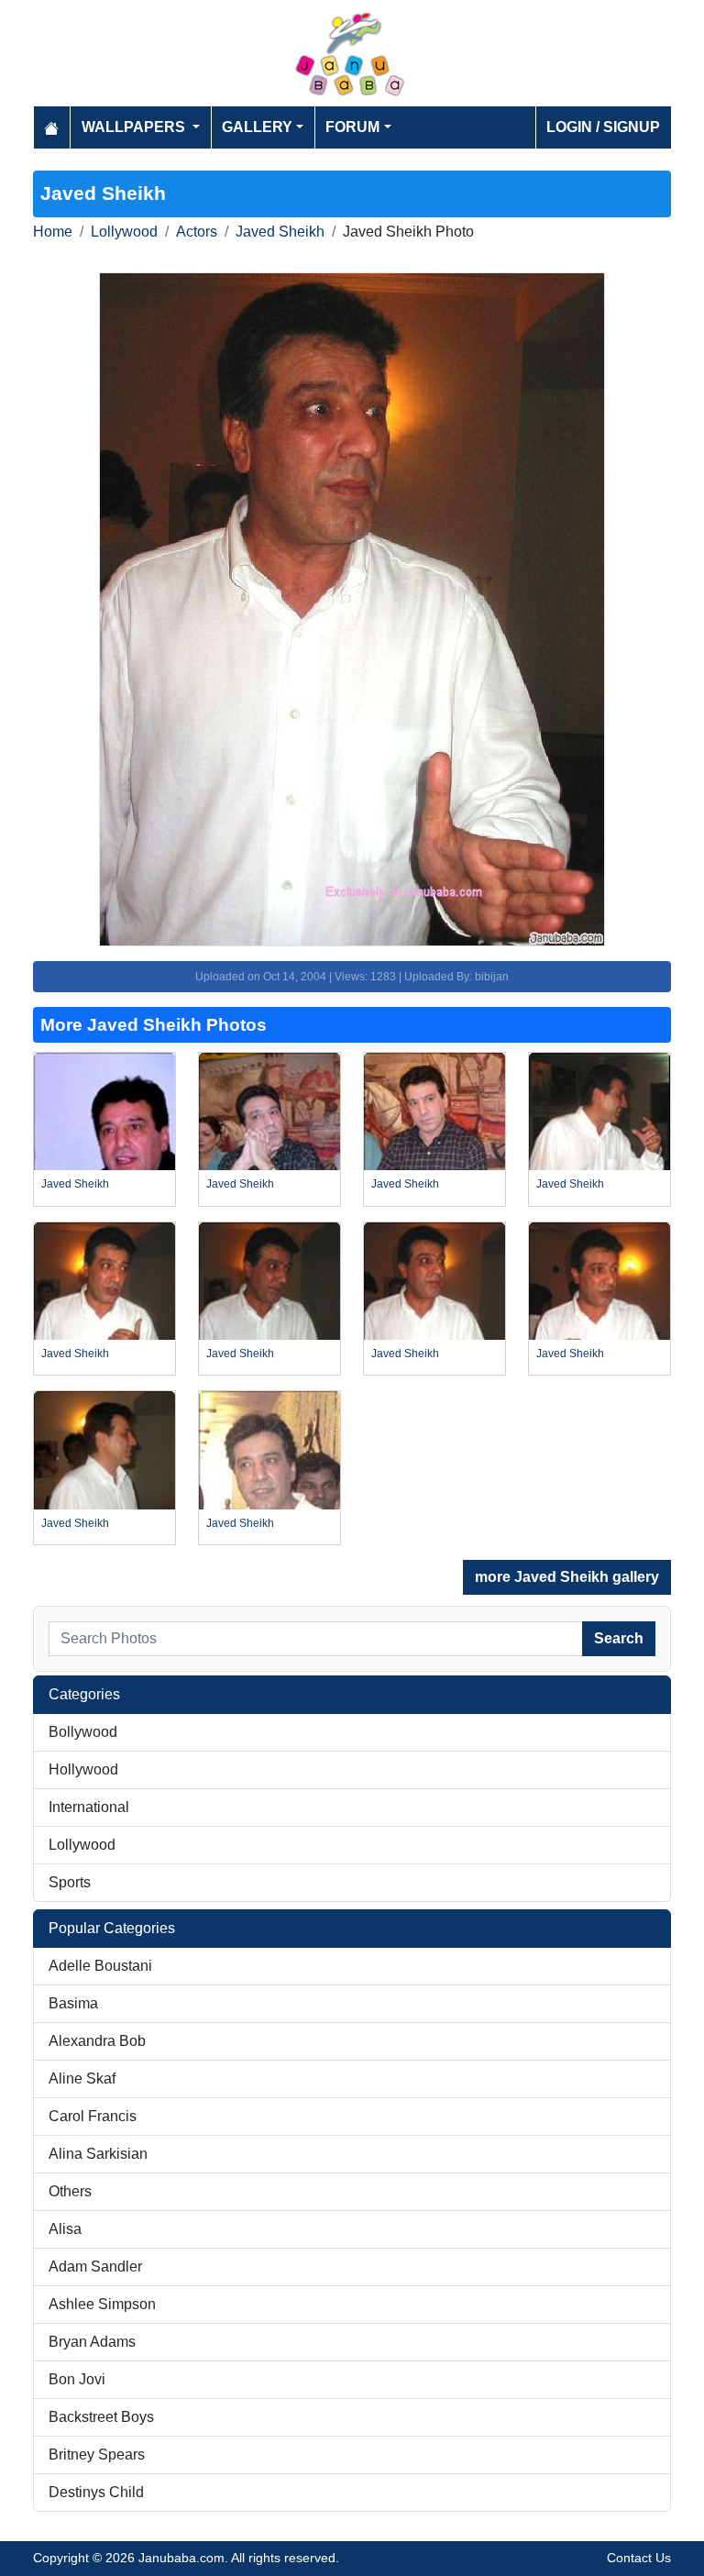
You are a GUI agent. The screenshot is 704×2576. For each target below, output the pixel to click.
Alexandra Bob (97, 2041)
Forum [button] (352, 127)
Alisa (65, 2229)
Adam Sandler (95, 2266)
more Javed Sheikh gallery (567, 1577)
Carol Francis (93, 2116)
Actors (197, 232)
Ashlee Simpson (102, 2304)
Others (70, 2191)
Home (53, 232)
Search (619, 1638)
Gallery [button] (257, 127)
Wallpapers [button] (135, 127)
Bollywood (83, 1732)
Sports (70, 1882)
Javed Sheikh (280, 232)
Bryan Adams (92, 2342)
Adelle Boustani (100, 1966)
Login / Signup (603, 127)
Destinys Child (96, 2492)
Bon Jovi (77, 2379)
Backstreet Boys (101, 2417)
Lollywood (124, 232)
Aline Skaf (82, 2078)
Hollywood (83, 1769)
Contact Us (639, 2558)
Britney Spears (97, 2454)
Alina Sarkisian (98, 2154)
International (89, 1807)
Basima (73, 2003)
